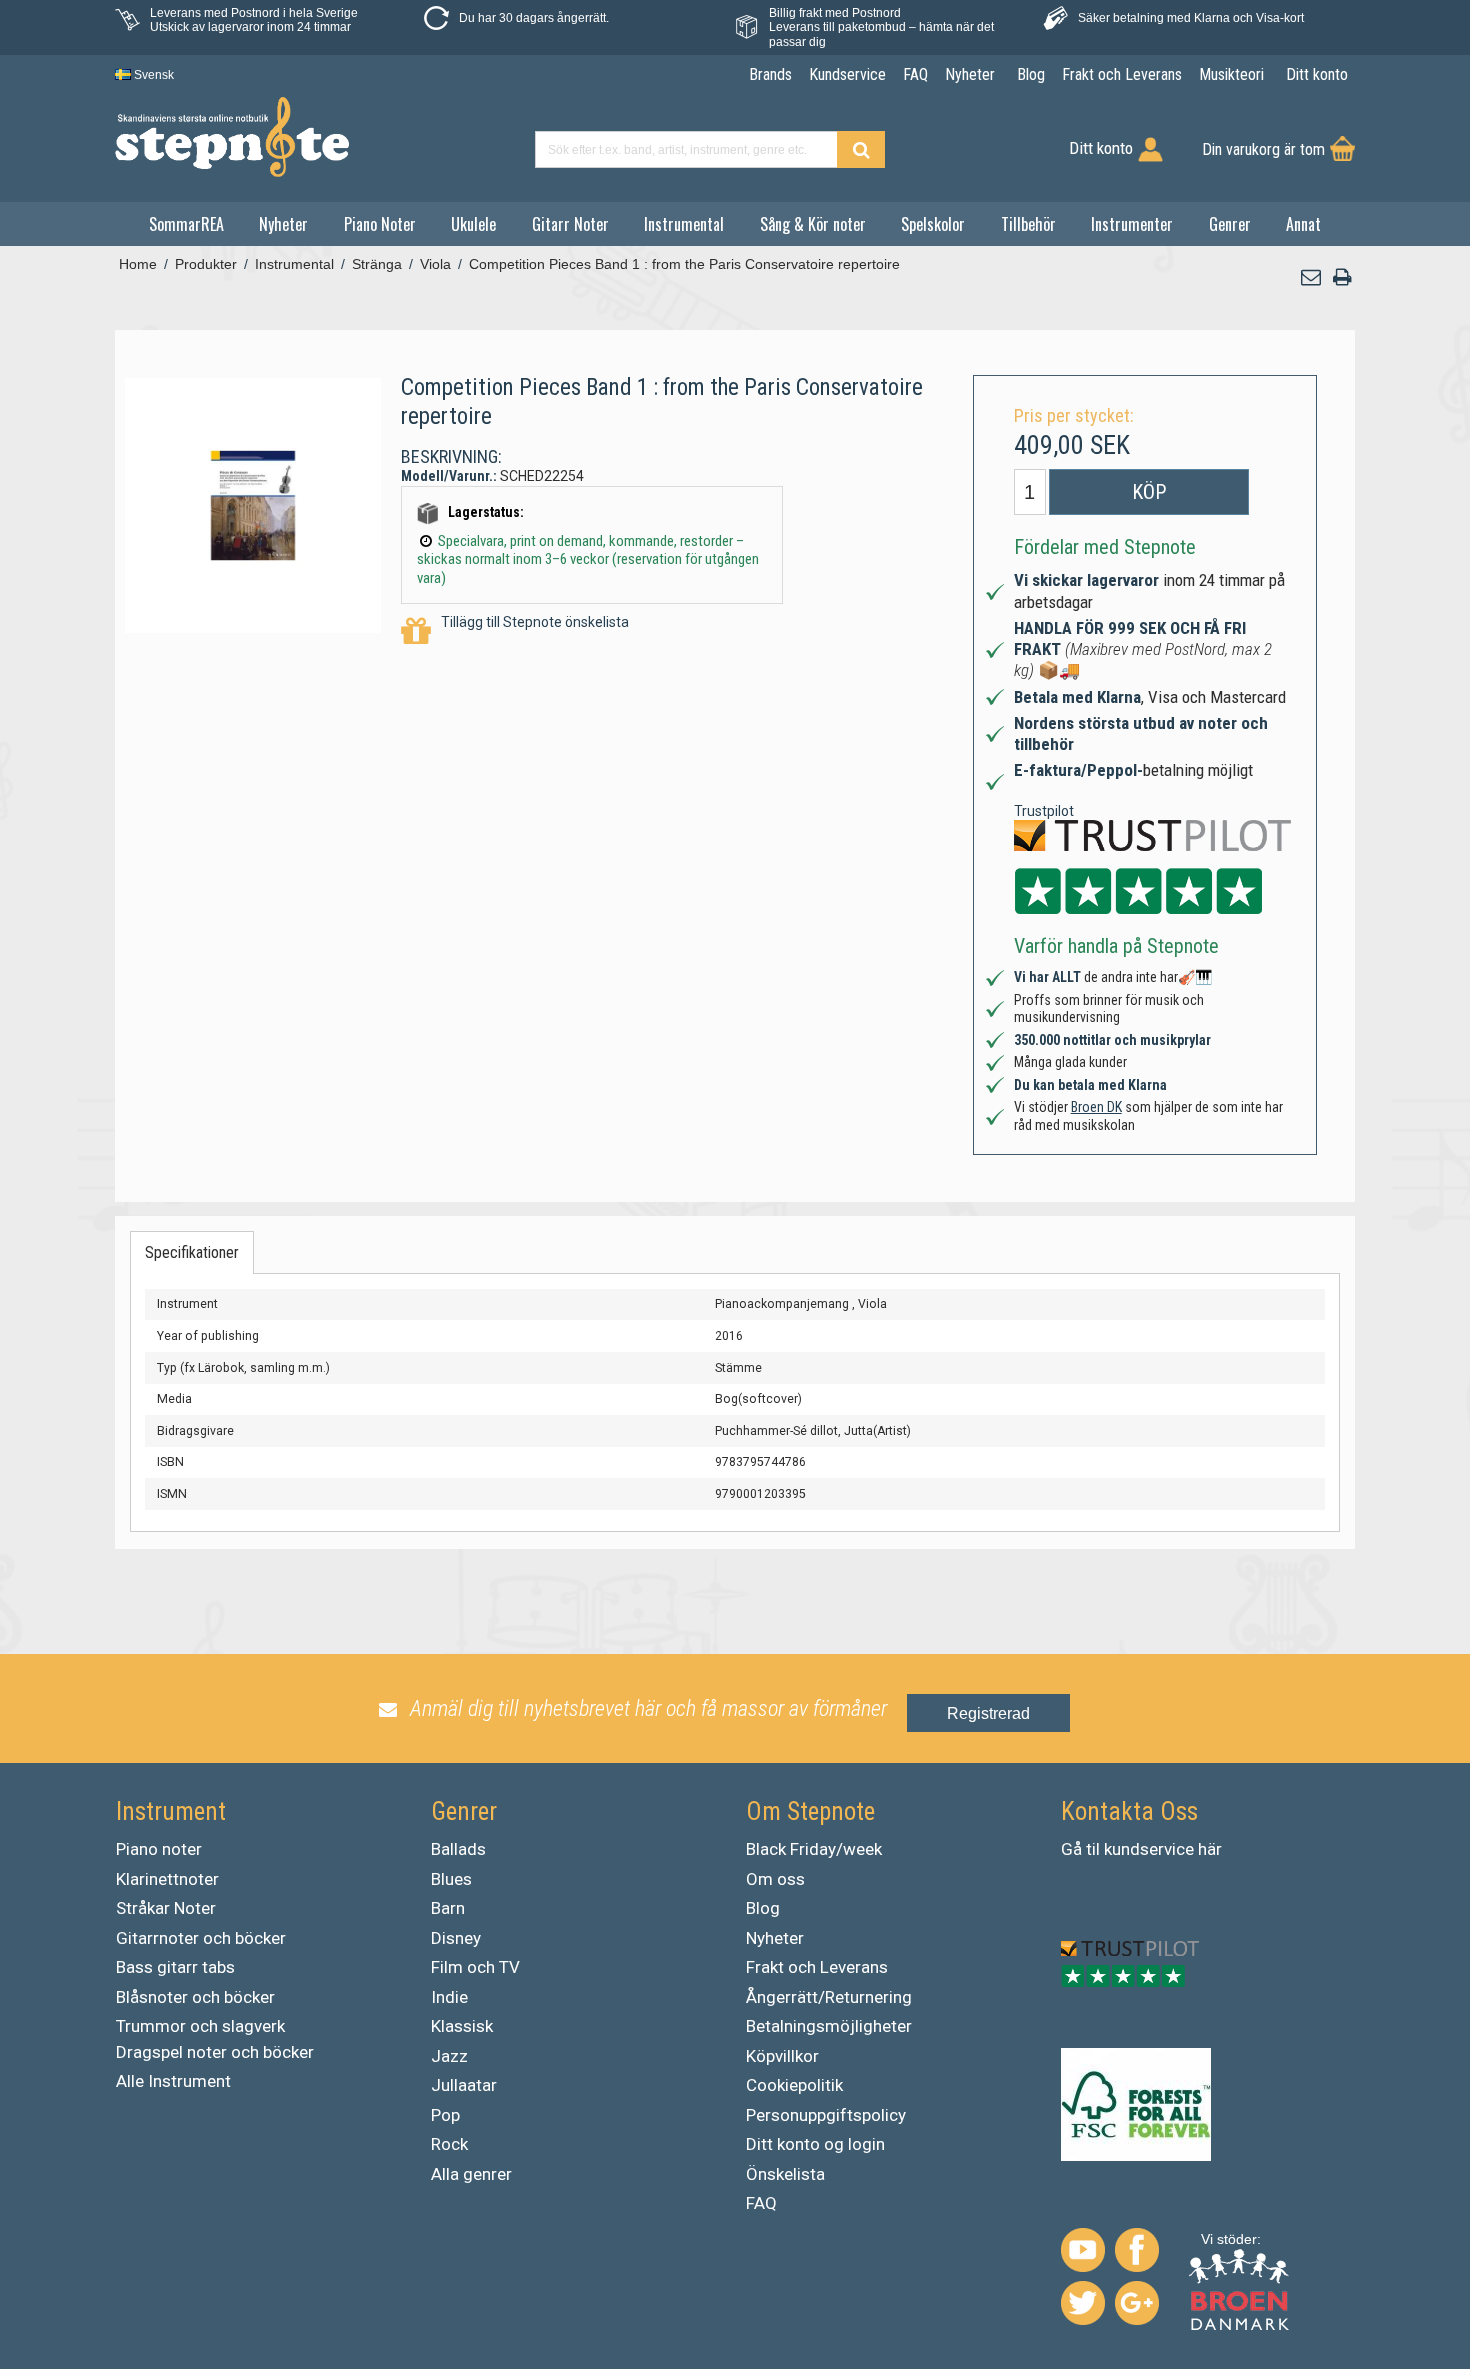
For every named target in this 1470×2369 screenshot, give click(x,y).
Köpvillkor (782, 2056)
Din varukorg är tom (1263, 149)
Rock (449, 2144)
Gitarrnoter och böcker (201, 1938)
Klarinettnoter (167, 1879)
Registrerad (988, 1713)
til (1093, 1849)
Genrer (1230, 224)
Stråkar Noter (166, 1908)
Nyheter (283, 224)
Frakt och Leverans (817, 1967)
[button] (1312, 277)
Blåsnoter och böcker (195, 1997)
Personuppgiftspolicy (826, 2115)
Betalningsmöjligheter (829, 2026)
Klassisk (462, 2026)
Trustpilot (1044, 811)
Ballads (458, 1849)
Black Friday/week (814, 1849)
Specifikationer (192, 1252)
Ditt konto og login (815, 2144)
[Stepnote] (232, 137)
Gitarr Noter (570, 224)
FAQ (761, 2203)
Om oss (775, 1879)
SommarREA (186, 224)
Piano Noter (380, 224)
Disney (456, 1938)
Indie (449, 1997)
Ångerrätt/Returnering (829, 1997)
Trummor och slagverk (200, 2026)
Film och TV (475, 1967)
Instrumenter (1132, 224)
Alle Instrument (173, 2081)
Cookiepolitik (794, 2085)
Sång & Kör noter (813, 224)
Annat (1303, 224)
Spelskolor (933, 224)
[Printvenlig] (1342, 277)
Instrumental (684, 224)
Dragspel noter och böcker (215, 2052)
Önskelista (785, 2174)
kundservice (1149, 1849)
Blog (763, 1908)
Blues (451, 1879)
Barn (448, 1908)
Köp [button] (1149, 492)
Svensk (152, 75)
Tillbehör (1028, 224)
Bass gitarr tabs (175, 1967)
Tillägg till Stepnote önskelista (535, 622)
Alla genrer (471, 2174)
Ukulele (473, 224)
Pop (445, 2115)
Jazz (449, 2056)
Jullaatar (464, 2085)
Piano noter (159, 1849)
